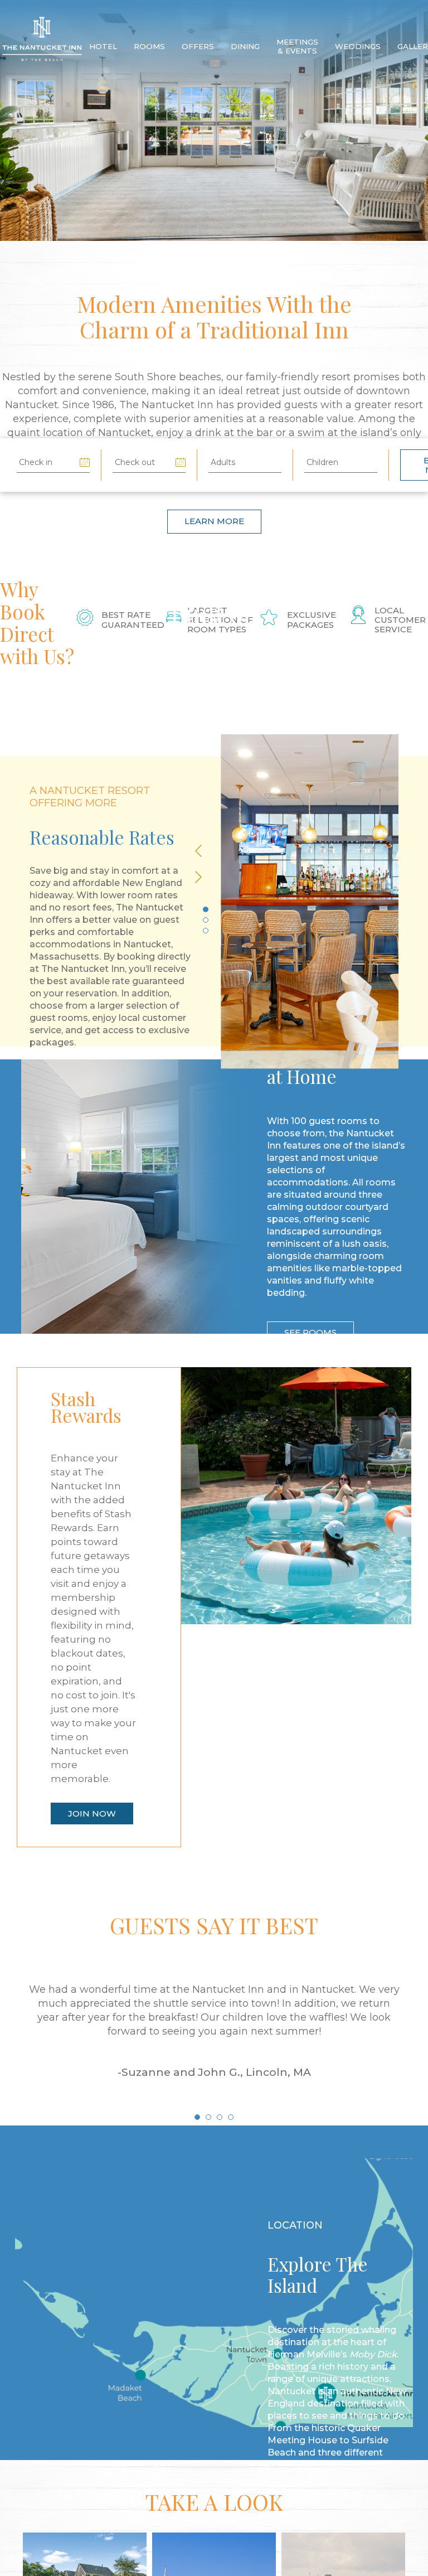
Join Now (84, 2004)
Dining (256, 47)
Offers (205, 47)
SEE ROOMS (310, 1322)
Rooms (154, 47)
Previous (212, 866)
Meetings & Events (313, 47)
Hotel (105, 47)
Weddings (379, 47)
